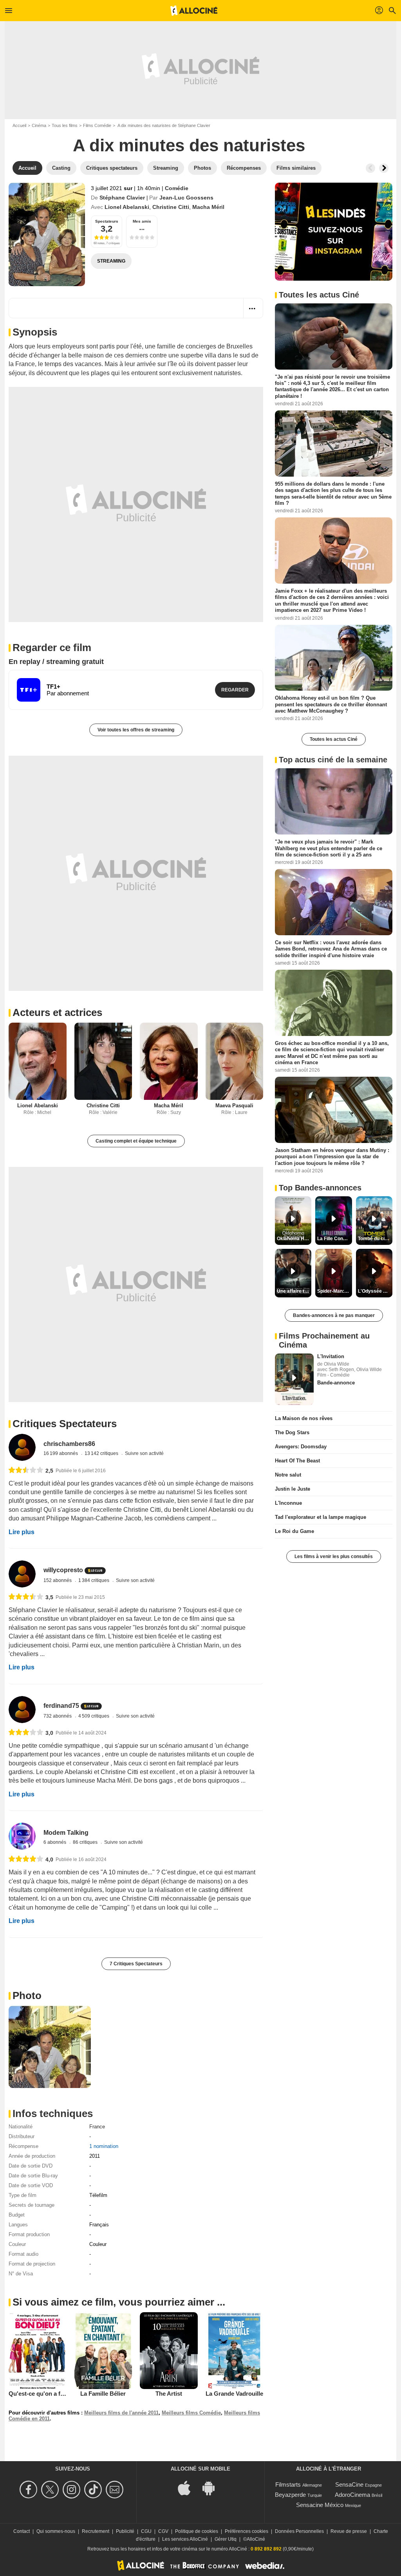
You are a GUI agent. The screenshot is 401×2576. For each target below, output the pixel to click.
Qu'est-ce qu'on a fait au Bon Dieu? (57, 2394)
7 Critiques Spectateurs (136, 1964)
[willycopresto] (22, 1574)
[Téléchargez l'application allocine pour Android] (213, 2488)
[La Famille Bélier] (103, 2351)
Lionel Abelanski (127, 207)
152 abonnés (58, 1580)
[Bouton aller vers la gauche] (370, 168)
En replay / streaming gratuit (56, 662)
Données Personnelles (299, 2531)
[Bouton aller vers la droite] (384, 168)
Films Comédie (97, 125)
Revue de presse (349, 2531)
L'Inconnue (288, 1503)
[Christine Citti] (103, 1061)
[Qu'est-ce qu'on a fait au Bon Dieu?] (38, 2351)
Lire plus (22, 1532)
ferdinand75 (61, 1706)
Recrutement (96, 2531)
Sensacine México (320, 2505)
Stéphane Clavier (122, 198)
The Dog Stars (292, 1432)
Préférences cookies (247, 2531)
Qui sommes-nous (56, 2531)
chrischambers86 (69, 1444)
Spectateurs (107, 221)
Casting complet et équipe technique (136, 1141)
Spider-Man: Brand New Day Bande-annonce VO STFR (334, 1291)
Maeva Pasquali (234, 1106)
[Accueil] (194, 11)
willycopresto (63, 1570)
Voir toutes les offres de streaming (136, 730)
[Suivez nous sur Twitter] (51, 2490)
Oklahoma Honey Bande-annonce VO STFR (294, 1239)
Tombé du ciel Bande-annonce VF (375, 1239)
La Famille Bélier (103, 2394)
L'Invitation (331, 1356)
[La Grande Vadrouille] (235, 2351)
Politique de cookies (197, 2531)
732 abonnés (58, 1716)
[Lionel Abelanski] (38, 1061)
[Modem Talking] (22, 1836)
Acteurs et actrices (57, 1012)
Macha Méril (208, 207)
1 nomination (104, 2146)
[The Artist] (169, 2351)
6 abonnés (55, 1842)
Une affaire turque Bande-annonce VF (294, 1291)
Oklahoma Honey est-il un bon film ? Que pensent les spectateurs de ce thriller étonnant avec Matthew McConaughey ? (331, 704)
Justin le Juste (293, 1489)
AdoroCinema (352, 2495)
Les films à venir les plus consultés (334, 1556)
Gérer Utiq (226, 2539)
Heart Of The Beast (297, 1461)
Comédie (177, 188)
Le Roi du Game (294, 1531)
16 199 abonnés (61, 1453)
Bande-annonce (336, 1383)
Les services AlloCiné (185, 2539)
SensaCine (349, 2484)
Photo (27, 1995)
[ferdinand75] (22, 1710)
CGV (163, 2531)
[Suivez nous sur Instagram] (73, 2490)
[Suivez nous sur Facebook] (30, 2490)
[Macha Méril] (169, 1061)
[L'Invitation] (294, 1379)
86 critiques (86, 1842)
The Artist (169, 2394)
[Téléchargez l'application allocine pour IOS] (188, 2488)
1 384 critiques (94, 1580)
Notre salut (288, 1475)
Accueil (19, 125)
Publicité (125, 2531)
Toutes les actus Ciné (334, 739)
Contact (22, 2531)
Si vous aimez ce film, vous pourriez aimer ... (119, 2302)
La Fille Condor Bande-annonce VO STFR (334, 1239)
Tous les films (65, 125)
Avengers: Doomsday (301, 1447)
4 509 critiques (94, 1716)
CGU (146, 2531)
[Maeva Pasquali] (235, 1061)
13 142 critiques (102, 1453)
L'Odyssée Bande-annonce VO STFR (375, 1291)
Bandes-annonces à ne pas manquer (334, 1315)
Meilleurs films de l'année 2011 (121, 2413)
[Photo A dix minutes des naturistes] (50, 2047)
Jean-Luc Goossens (186, 198)
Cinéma (39, 125)
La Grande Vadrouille (234, 2394)
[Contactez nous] (116, 2490)
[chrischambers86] (22, 1447)
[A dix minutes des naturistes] (47, 234)
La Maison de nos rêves (304, 1418)
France (97, 2127)
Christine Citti (171, 207)
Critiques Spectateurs (65, 1424)
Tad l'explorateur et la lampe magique (321, 1517)
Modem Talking (66, 1833)
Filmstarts (288, 2484)
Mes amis (142, 221)
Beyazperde (290, 2495)
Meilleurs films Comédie (191, 2413)
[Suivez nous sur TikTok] (94, 2490)
